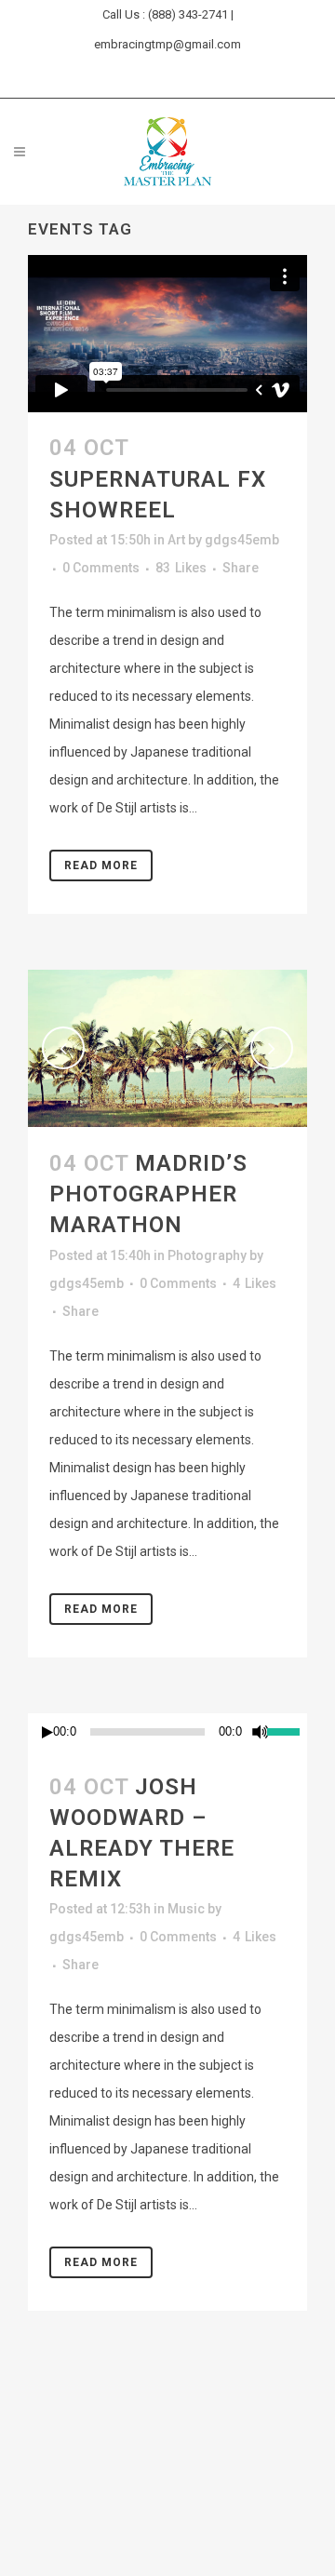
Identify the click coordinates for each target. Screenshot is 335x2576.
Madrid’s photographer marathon (148, 1194)
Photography (207, 1255)
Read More (101, 865)
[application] (167, 1732)
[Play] (47, 1732)
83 (181, 568)
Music (186, 1909)
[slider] (287, 1730)
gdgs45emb (242, 540)
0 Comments (101, 568)
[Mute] (261, 1732)
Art (176, 540)
